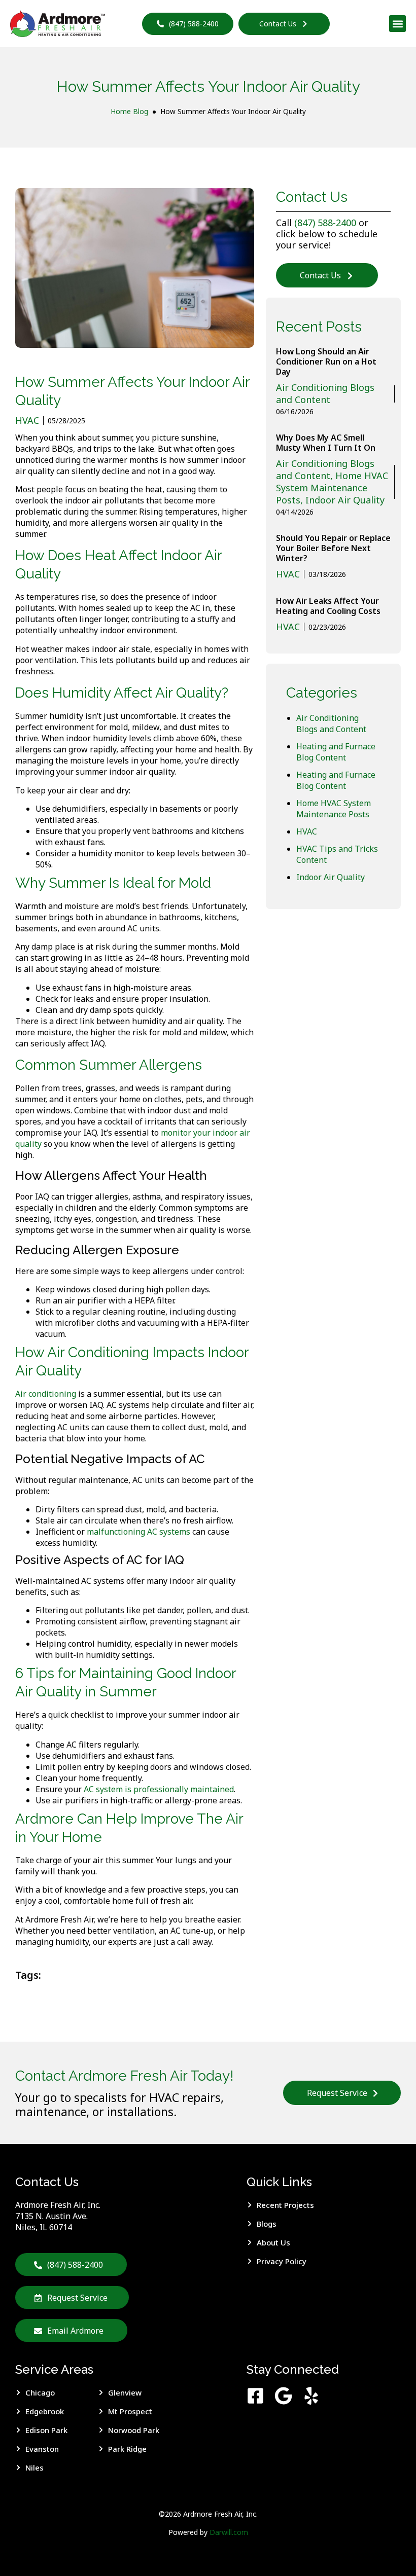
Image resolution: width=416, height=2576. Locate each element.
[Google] (283, 2396)
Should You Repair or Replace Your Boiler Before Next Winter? (333, 548)
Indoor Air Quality (331, 877)
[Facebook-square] (255, 2396)
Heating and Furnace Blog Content (336, 752)
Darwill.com (229, 2532)
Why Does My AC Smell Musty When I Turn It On (326, 443)
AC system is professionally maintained (159, 1789)
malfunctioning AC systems (138, 1532)
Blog (141, 111)
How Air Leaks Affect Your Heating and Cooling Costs (328, 606)
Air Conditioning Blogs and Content (331, 723)
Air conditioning (46, 1394)
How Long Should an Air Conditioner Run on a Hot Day (326, 361)
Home (121, 111)
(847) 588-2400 (325, 223)
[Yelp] (311, 2396)
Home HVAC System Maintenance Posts (334, 809)
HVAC (307, 831)
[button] (397, 24)
